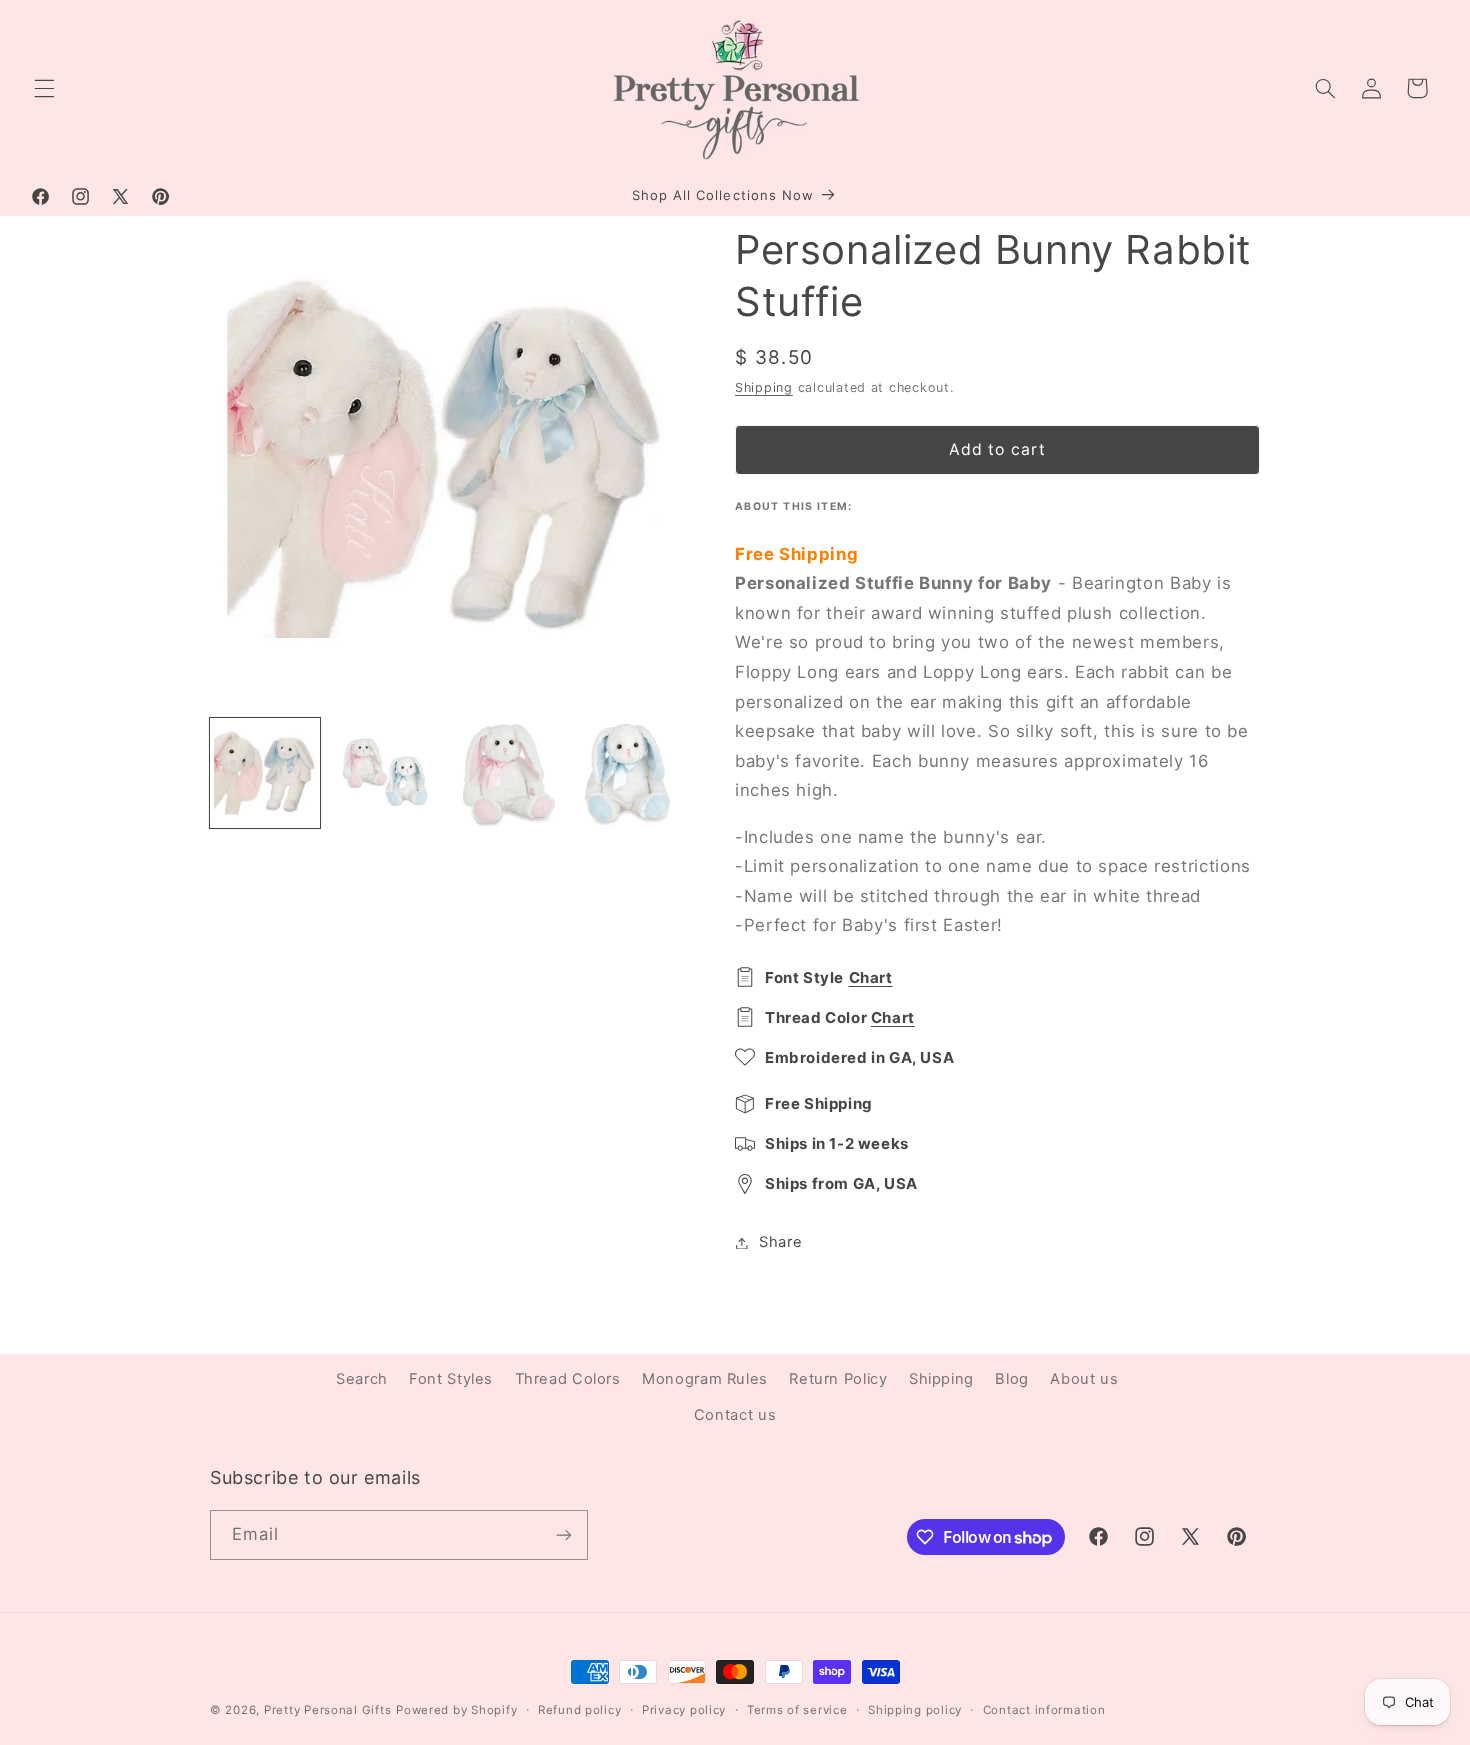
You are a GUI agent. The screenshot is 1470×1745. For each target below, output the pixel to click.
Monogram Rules (705, 1379)
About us (1084, 1379)
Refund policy (580, 1710)
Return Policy (838, 1379)
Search (362, 1379)
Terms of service (797, 1710)
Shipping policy (915, 1710)
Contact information (1044, 1710)
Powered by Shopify (456, 1710)
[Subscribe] (564, 1534)
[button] (44, 88)
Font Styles (451, 1379)
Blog (1012, 1379)
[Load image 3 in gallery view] (507, 773)
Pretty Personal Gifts (327, 1710)
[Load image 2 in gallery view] (386, 773)
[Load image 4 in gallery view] (627, 773)
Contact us (735, 1415)
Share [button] (780, 1242)
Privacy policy (684, 1710)
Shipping (764, 387)
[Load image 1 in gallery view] (265, 773)
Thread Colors (568, 1379)
